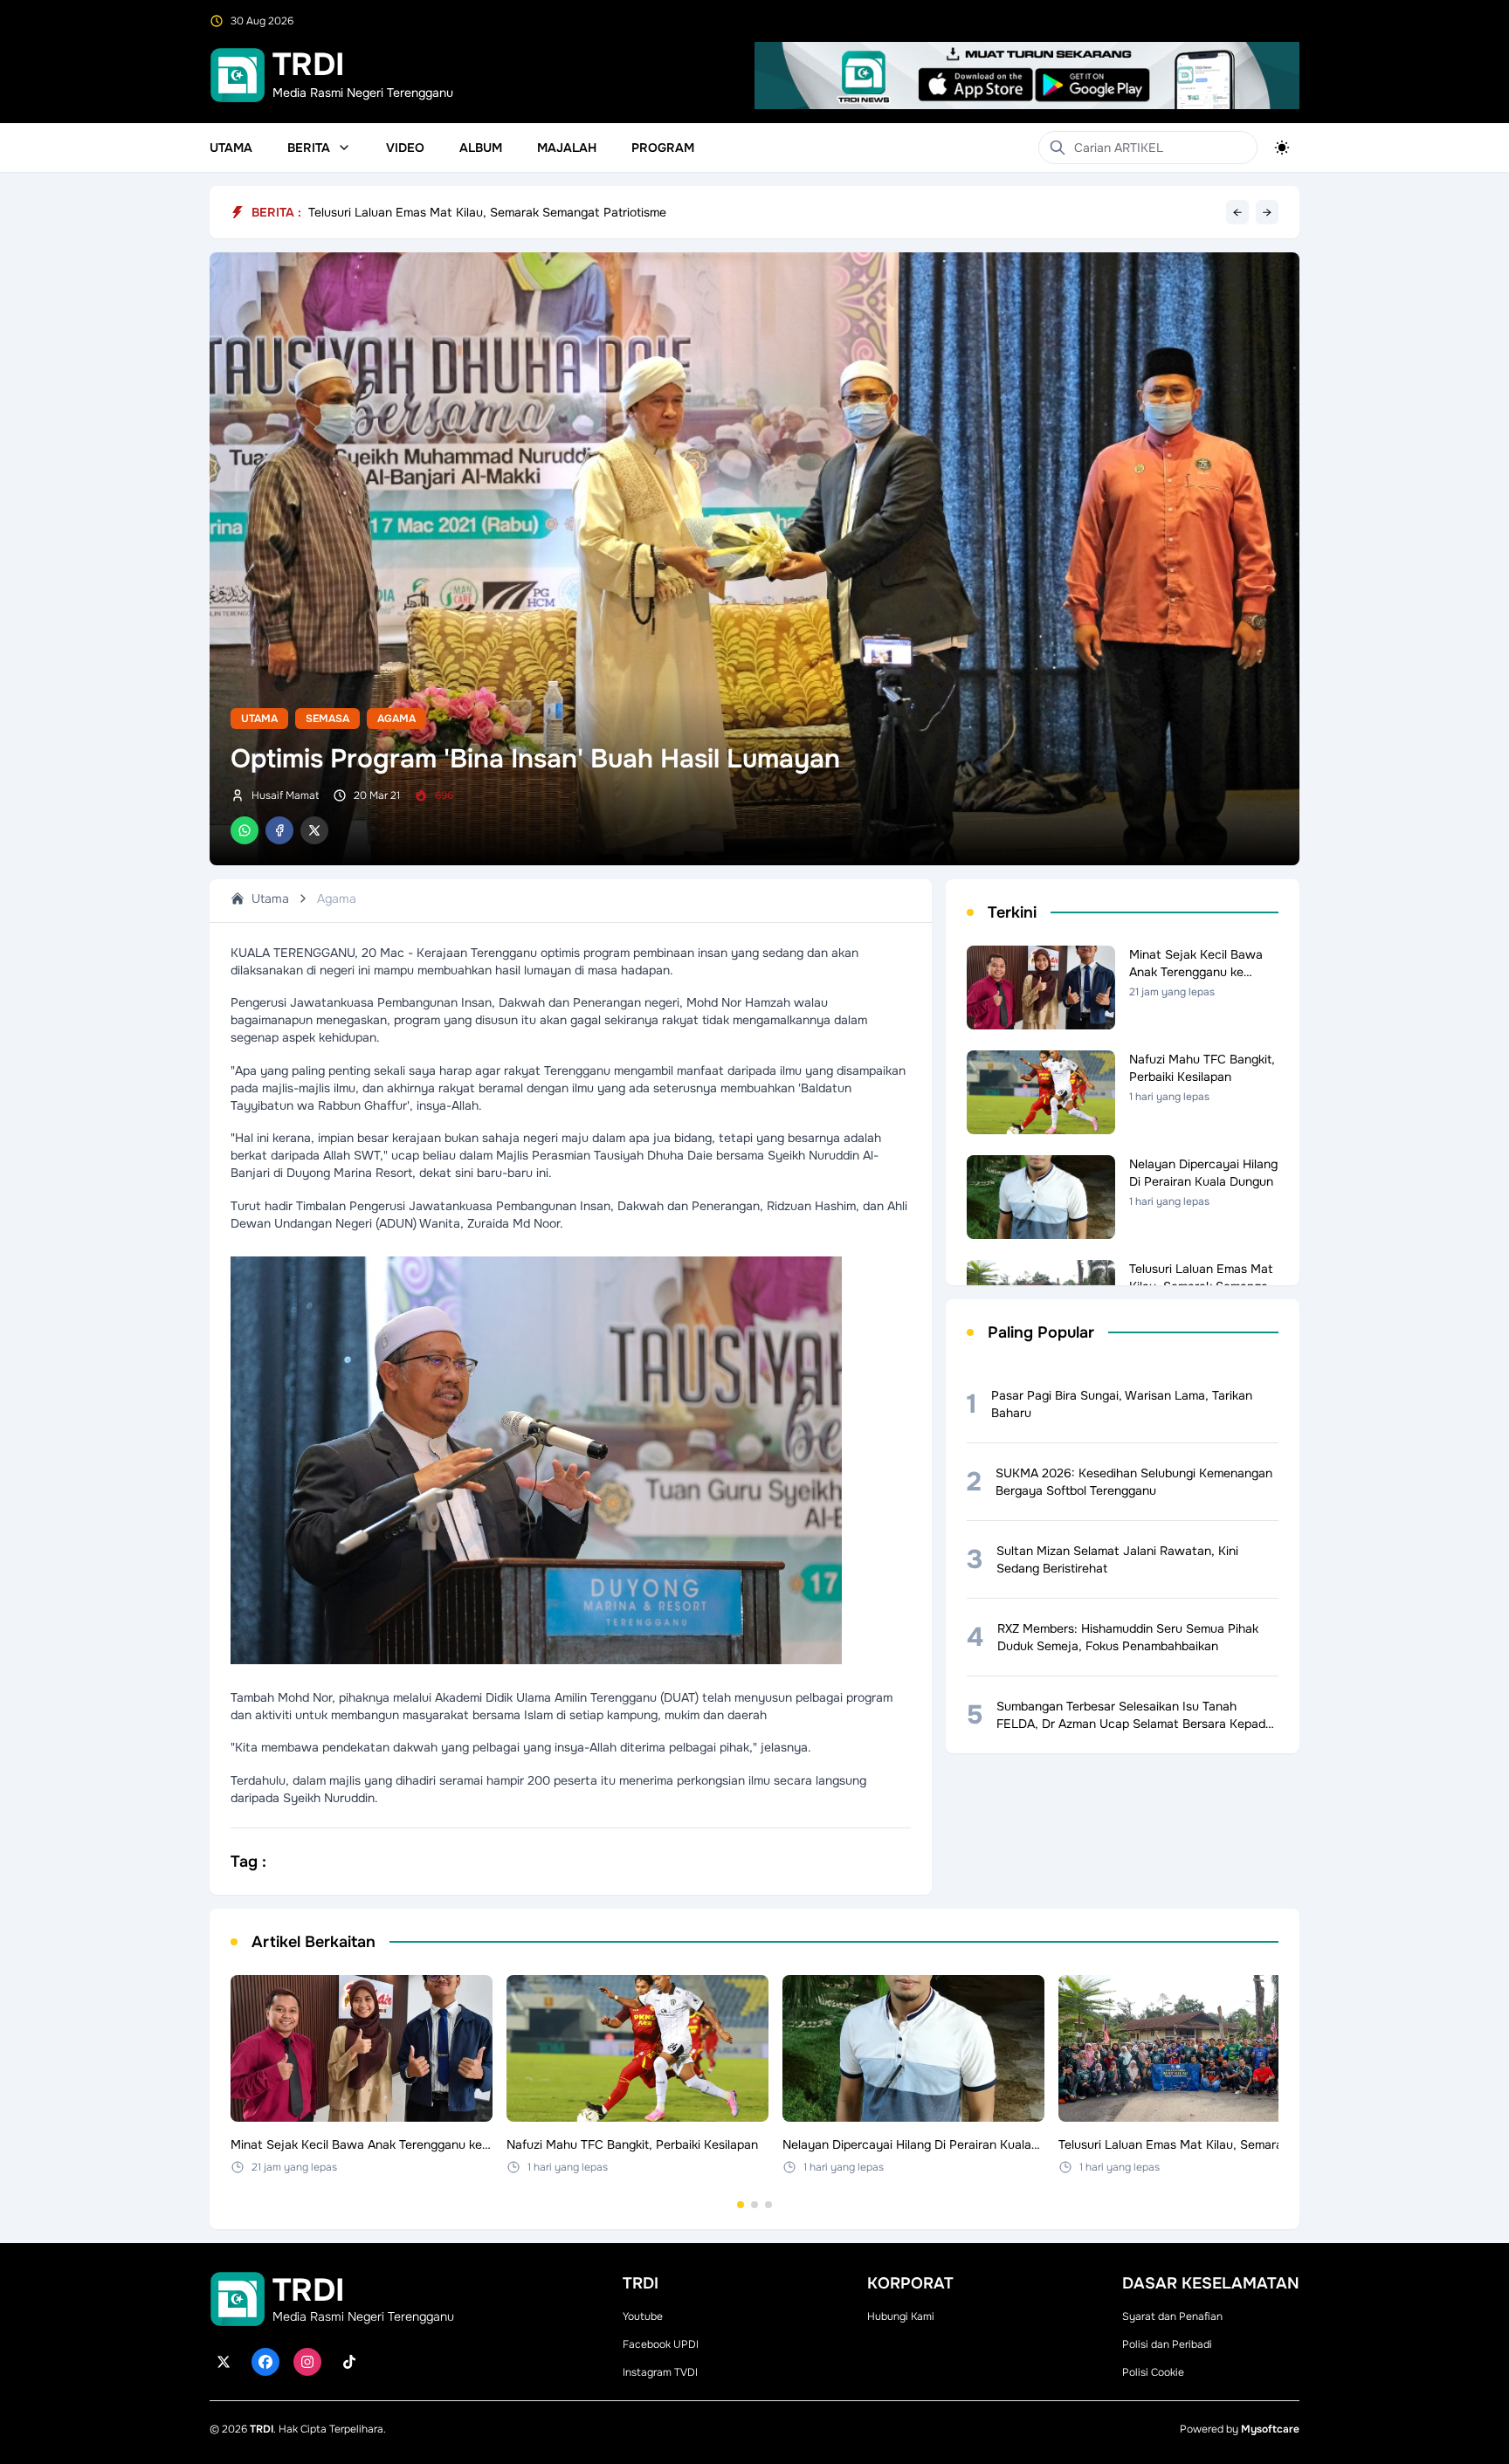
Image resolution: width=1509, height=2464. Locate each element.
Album (481, 148)
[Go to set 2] (754, 2205)
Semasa (327, 719)
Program (663, 148)
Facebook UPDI (661, 2344)
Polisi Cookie (1153, 2372)
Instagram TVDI (660, 2372)
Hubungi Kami (901, 2316)
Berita (309, 148)
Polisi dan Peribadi (1167, 2344)
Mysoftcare (1270, 2429)
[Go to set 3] (768, 2205)
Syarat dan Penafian (1172, 2316)
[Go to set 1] (741, 2205)
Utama (231, 148)
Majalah (567, 148)
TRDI (262, 2429)
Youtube (643, 2316)
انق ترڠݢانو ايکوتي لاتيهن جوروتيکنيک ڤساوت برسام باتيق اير (467, 212)
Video (405, 148)
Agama (396, 719)
